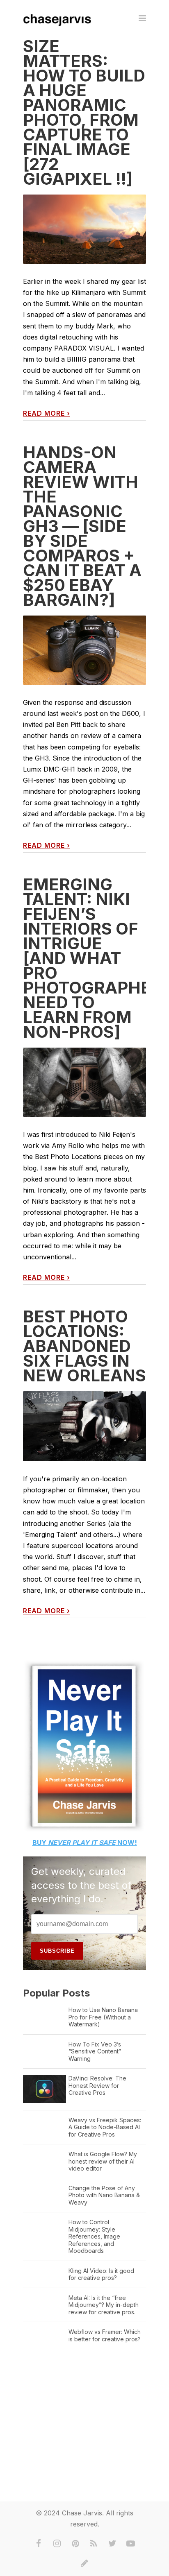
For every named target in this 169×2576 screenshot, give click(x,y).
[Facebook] (39, 2544)
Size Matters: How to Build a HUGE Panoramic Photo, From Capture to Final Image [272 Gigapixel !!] (84, 112)
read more (47, 413)
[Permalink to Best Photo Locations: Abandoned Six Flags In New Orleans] (84, 1426)
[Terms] (84, 2563)
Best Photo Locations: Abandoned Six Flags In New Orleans (84, 1346)
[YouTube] (131, 2544)
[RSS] (94, 2544)
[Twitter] (112, 2544)
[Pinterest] (75, 2544)
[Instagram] (57, 2544)
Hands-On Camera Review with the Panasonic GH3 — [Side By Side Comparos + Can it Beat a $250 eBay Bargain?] (82, 526)
